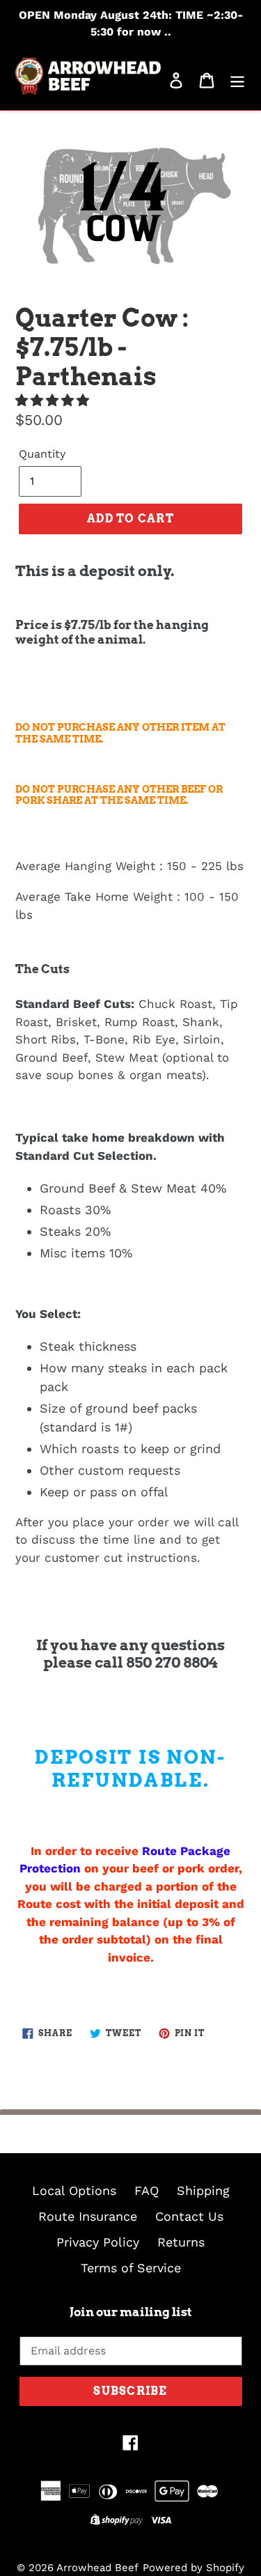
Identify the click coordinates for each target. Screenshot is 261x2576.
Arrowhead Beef (97, 2568)
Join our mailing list (131, 2312)
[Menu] (237, 79)
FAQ (147, 2190)
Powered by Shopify (193, 2568)
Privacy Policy (98, 2242)
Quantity (42, 454)
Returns (181, 2242)
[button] (54, 400)
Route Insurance (88, 2216)
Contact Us (189, 2216)
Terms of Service (131, 2268)
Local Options (74, 2190)
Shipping (203, 2190)
